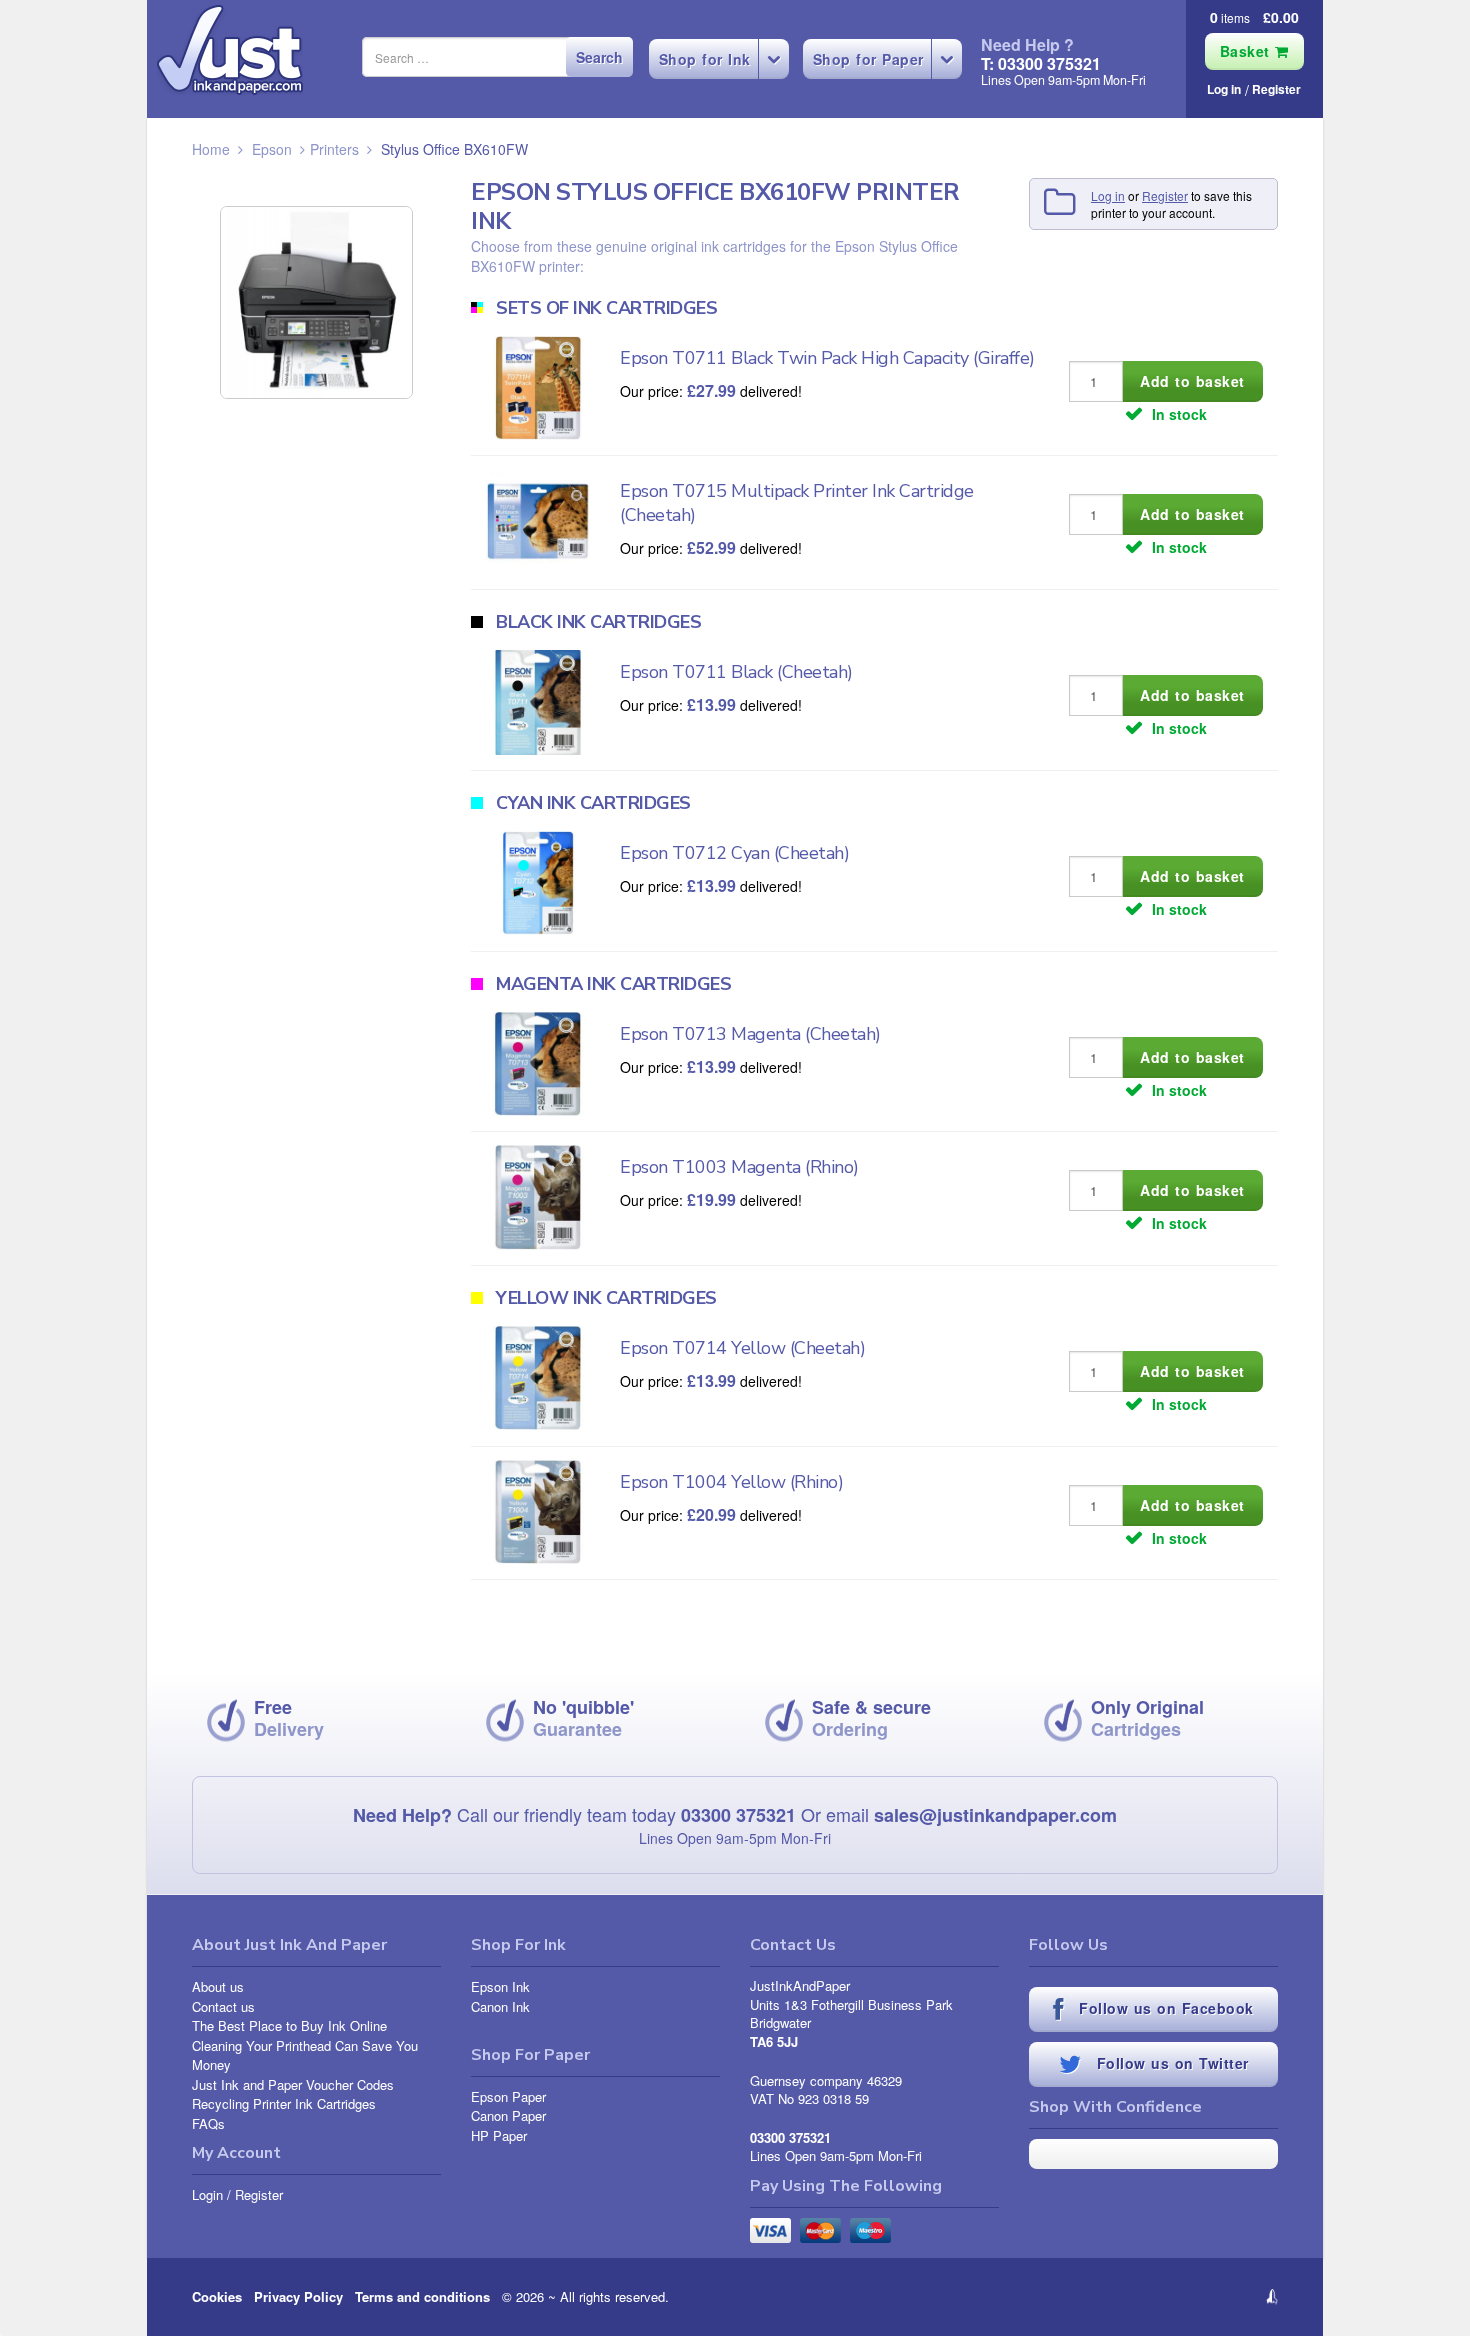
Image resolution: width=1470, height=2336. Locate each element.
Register (1276, 89)
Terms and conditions (422, 2296)
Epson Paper (508, 2096)
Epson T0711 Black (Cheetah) (736, 672)
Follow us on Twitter (1170, 2063)
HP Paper (499, 2135)
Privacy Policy (298, 2296)
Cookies (217, 2296)
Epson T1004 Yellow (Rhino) (731, 1482)
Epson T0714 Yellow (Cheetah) (742, 1348)
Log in (1224, 89)
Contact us (223, 2006)
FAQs (208, 2123)
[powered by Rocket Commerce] (1153, 2297)
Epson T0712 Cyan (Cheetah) (734, 853)
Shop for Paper (868, 59)
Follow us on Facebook (1164, 2008)
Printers (334, 149)
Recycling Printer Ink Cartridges (284, 2103)
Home (211, 149)
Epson (272, 149)
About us (218, 1986)
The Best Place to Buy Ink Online (289, 2025)
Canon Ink (500, 2006)
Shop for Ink (705, 59)
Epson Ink (500, 1986)
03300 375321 (738, 1815)
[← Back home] (230, 50)
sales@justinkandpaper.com (995, 1815)
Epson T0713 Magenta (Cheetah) (750, 1034)
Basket (1248, 51)
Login (207, 2194)
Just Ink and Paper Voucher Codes (293, 2084)
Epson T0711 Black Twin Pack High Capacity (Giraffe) (827, 358)
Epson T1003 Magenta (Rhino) (739, 1167)
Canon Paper (508, 2115)
